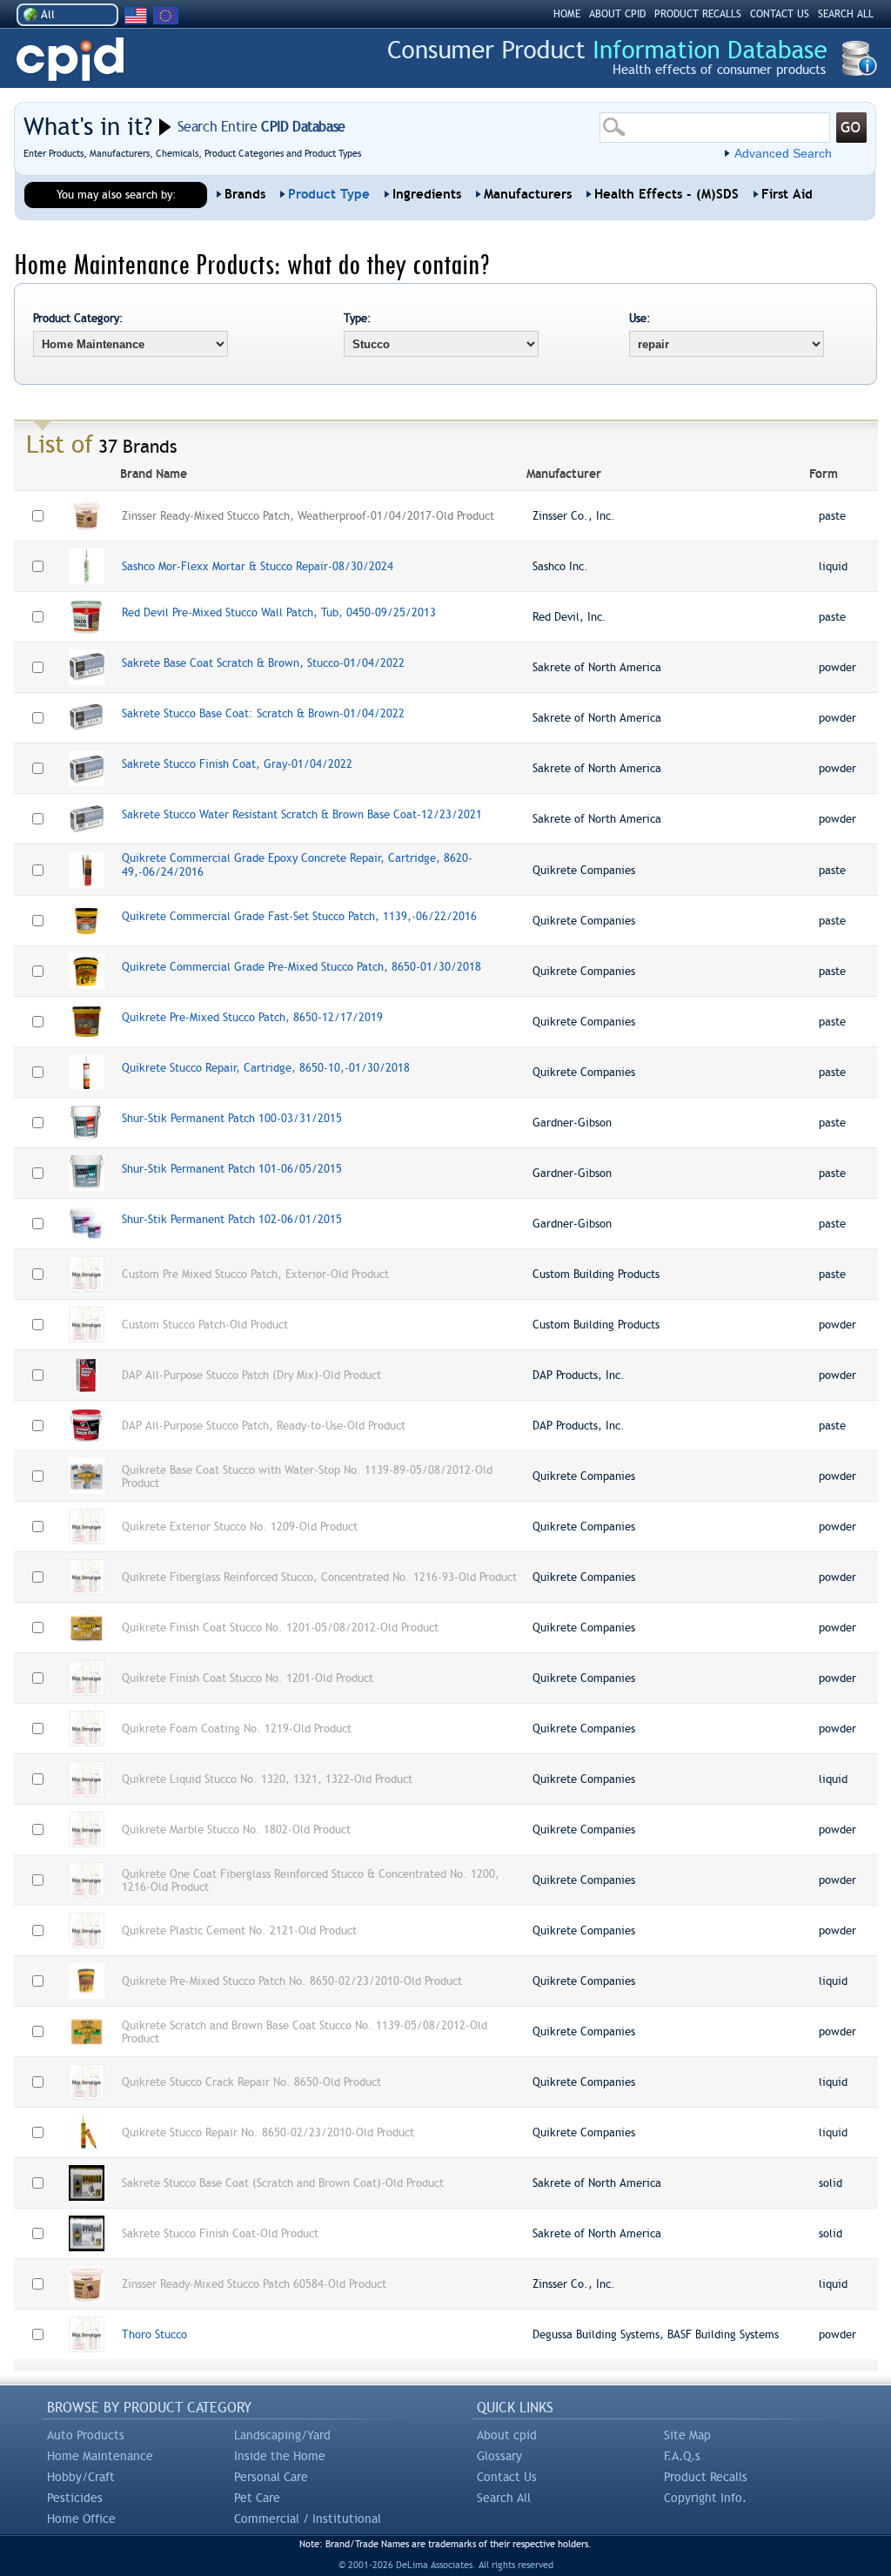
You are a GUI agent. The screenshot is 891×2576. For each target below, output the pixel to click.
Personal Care (271, 2477)
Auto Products (86, 2435)
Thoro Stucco (154, 2334)
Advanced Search (783, 153)
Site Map (687, 2435)
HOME (567, 14)
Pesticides (75, 2498)
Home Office (81, 2519)
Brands (245, 194)
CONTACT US (780, 14)
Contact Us (507, 2477)
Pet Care (257, 2498)
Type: (358, 318)
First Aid (787, 194)
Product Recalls (706, 2477)
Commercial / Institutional (308, 2519)
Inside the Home (280, 2456)
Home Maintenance (100, 2456)
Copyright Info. (705, 2498)
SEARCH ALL (846, 14)
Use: (640, 318)
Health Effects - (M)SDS (667, 194)
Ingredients (427, 194)
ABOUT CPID (617, 14)
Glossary (499, 2456)
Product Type (329, 194)
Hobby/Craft (81, 2477)
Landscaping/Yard (282, 2435)
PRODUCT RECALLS (698, 14)
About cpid (507, 2435)
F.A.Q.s (682, 2456)
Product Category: (78, 318)
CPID (70, 60)
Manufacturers (528, 194)
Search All (504, 2498)
